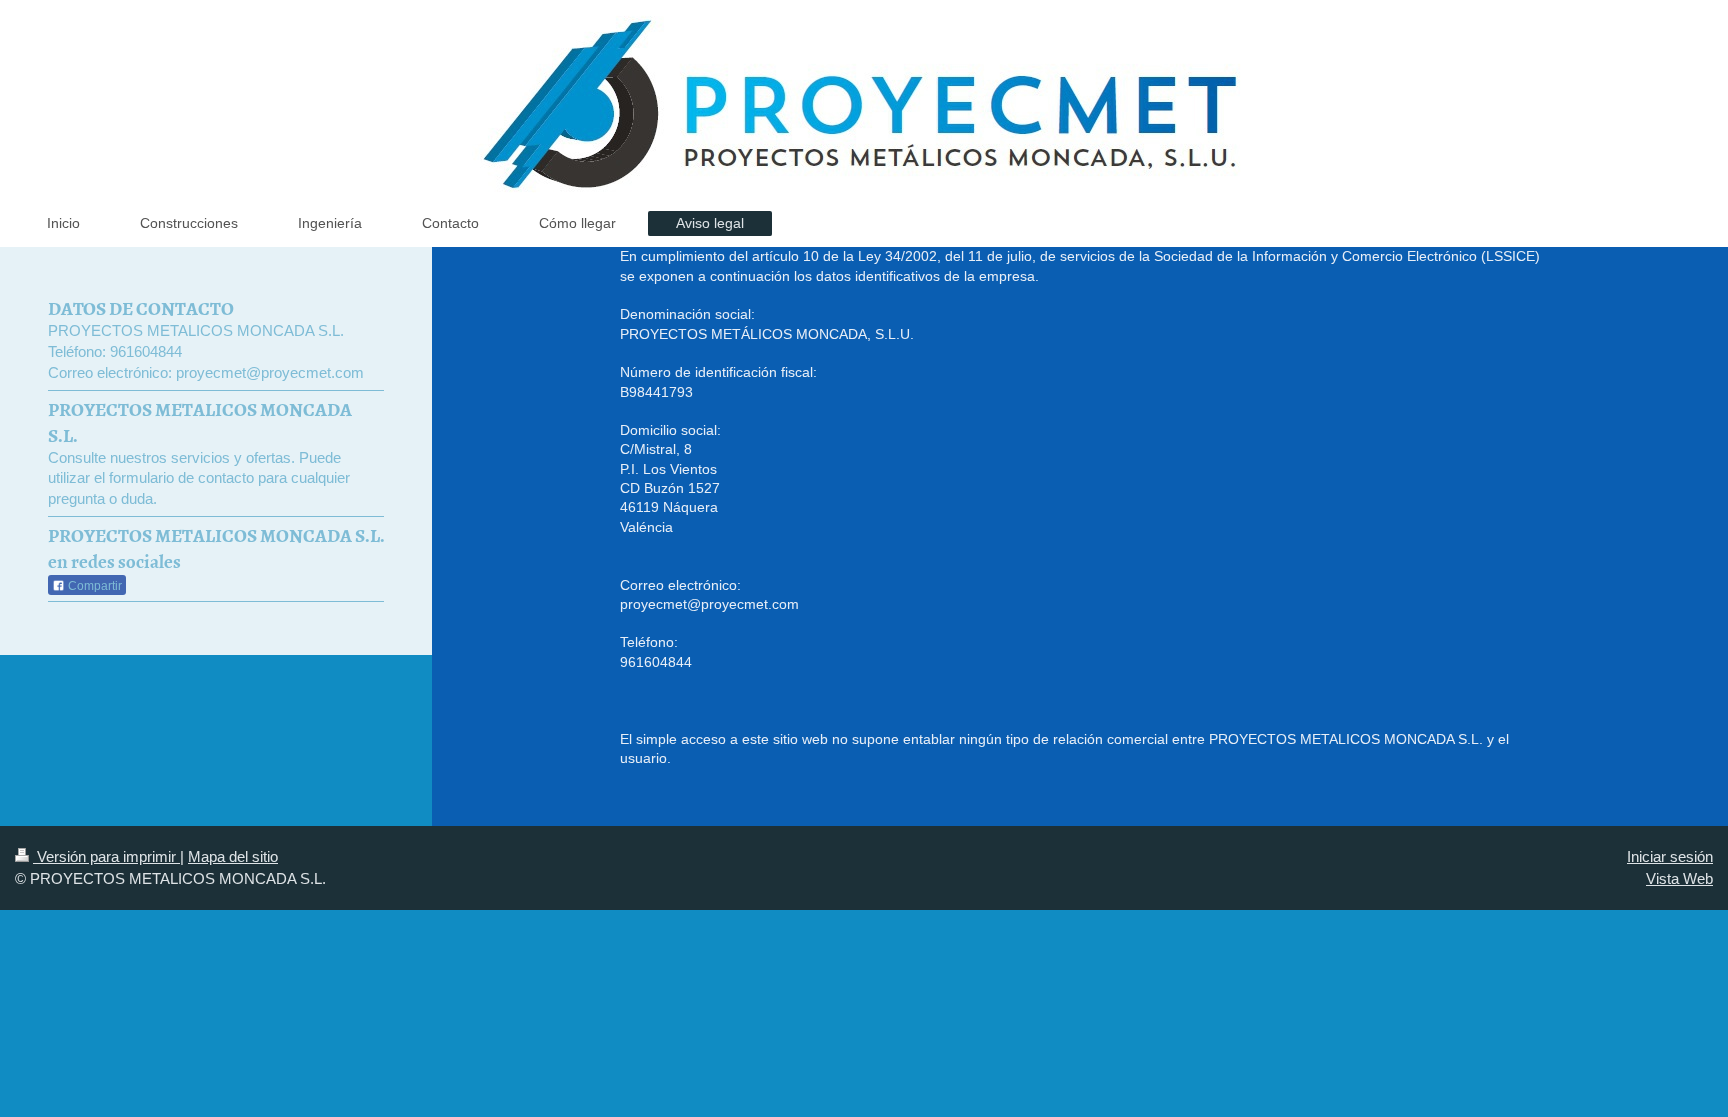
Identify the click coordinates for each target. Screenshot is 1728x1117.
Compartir (93, 586)
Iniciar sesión (1670, 856)
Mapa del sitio (233, 856)
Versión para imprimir (106, 856)
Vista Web (1679, 878)
